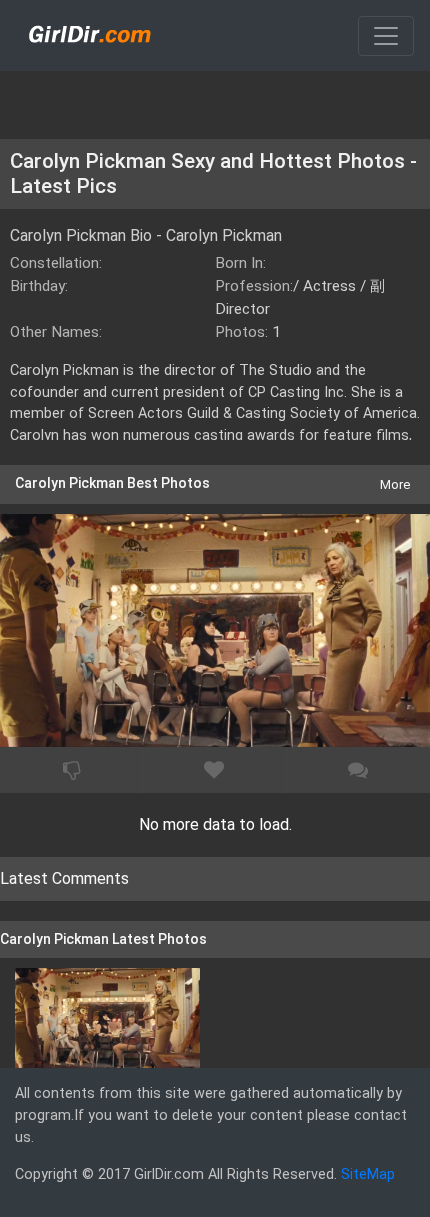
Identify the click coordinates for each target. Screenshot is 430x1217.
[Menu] (386, 36)
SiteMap (368, 1174)
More (395, 484)
